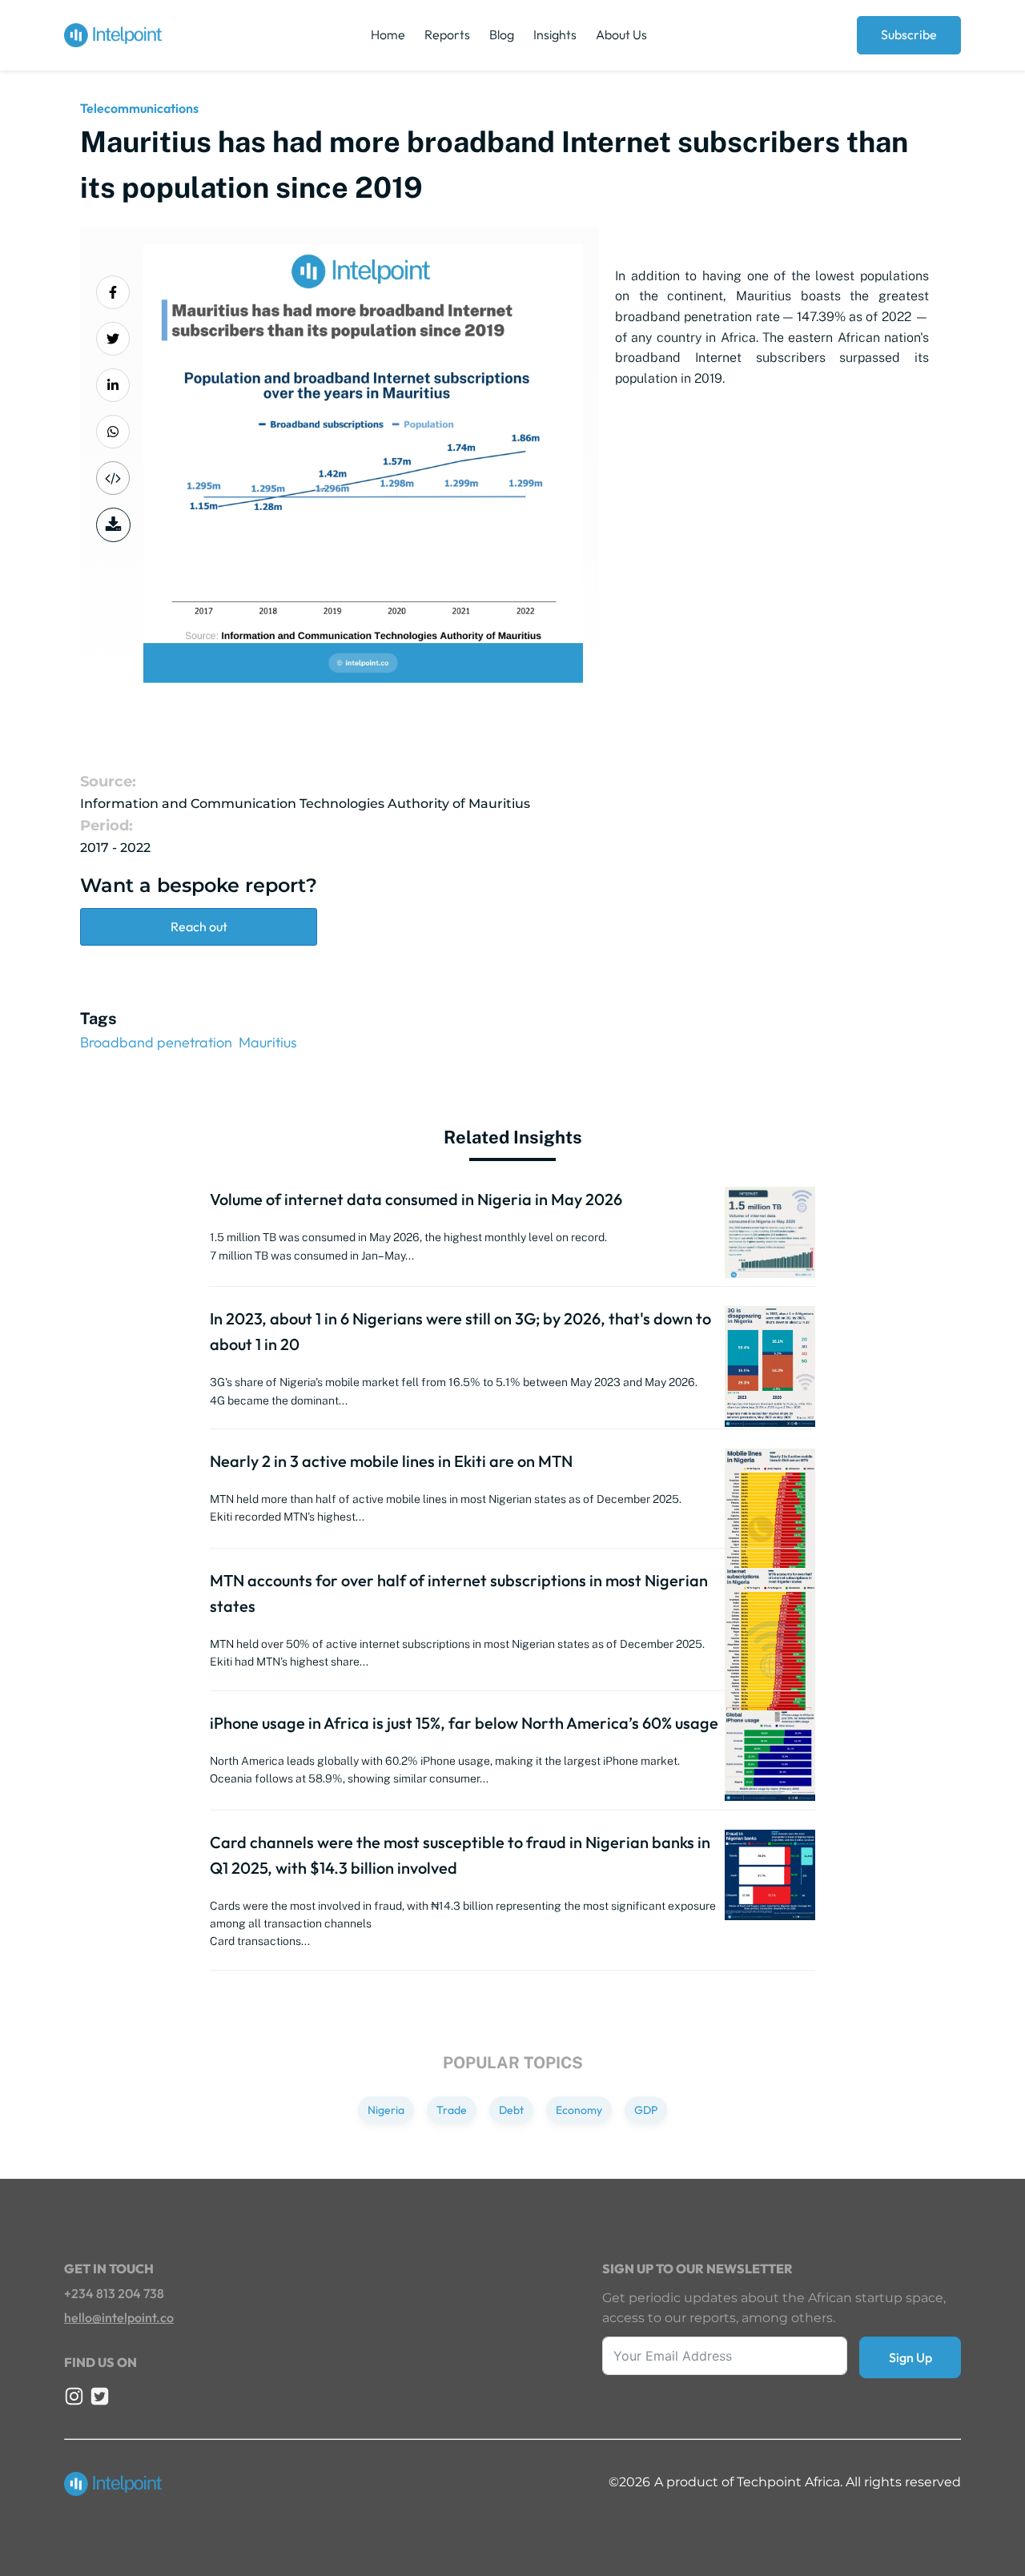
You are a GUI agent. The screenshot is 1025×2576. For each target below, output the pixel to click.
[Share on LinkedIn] (113, 385)
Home (388, 34)
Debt (511, 2110)
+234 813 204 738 (114, 2293)
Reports (447, 34)
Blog (502, 34)
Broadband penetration (156, 1042)
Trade (452, 2110)
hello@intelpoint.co (119, 2317)
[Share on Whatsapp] (113, 432)
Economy (579, 2110)
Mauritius (268, 1042)
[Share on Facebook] (113, 292)
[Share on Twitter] (113, 339)
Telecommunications (139, 108)
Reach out (199, 926)
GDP (646, 2110)
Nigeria (386, 2110)
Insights (555, 34)
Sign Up (910, 2357)
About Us (621, 34)
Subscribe (909, 34)
